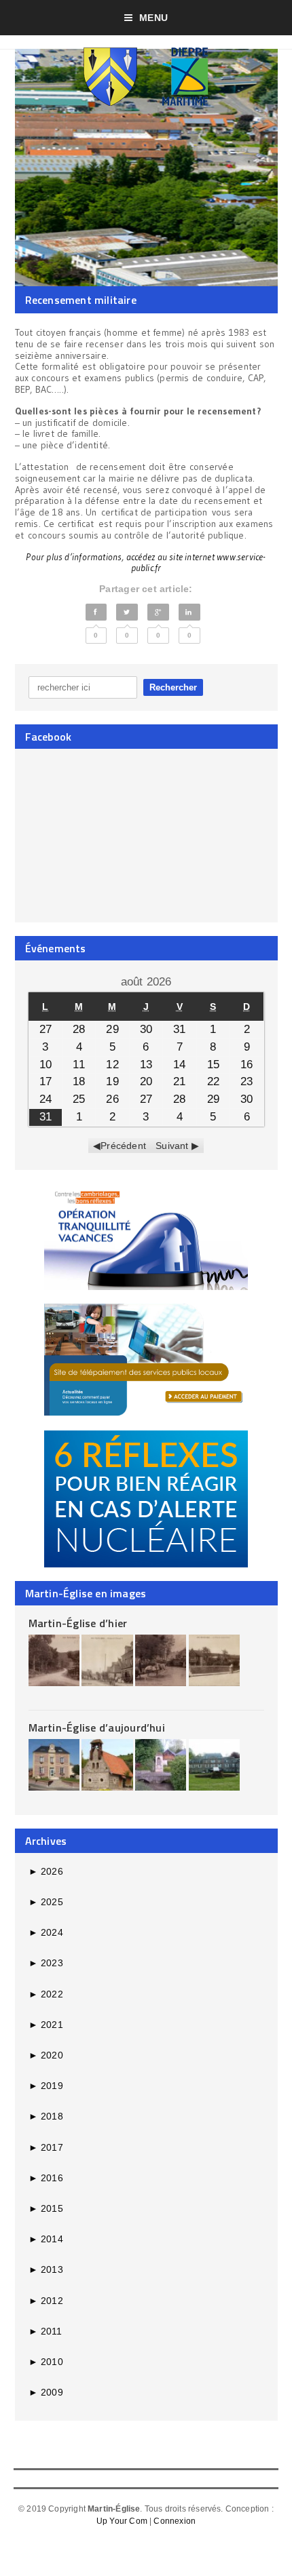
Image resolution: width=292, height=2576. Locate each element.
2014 (46, 2239)
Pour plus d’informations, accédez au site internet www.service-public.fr (146, 563)
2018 (46, 2116)
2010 (46, 2362)
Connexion (175, 2521)
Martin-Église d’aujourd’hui (97, 1728)
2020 (46, 2055)
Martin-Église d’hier (78, 1623)
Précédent (123, 1146)
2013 (46, 2269)
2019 (46, 2086)
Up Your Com (122, 2521)
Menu (153, 18)
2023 (46, 1963)
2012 (46, 2301)
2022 (46, 1994)
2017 (46, 2147)
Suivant (172, 1146)
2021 (46, 2025)
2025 (46, 1902)
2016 (46, 2178)
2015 (46, 2208)
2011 (45, 2331)
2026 (46, 1871)
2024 (46, 1932)
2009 (46, 2392)
